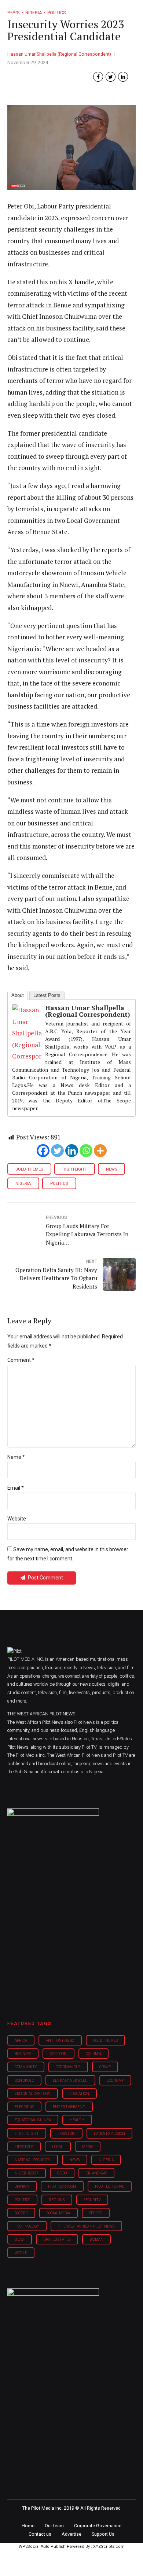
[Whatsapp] (86, 1151)
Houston (66, 2134)
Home (28, 2526)
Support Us (103, 2534)
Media (88, 2147)
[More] (100, 1151)
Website (17, 1519)
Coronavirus (68, 2067)
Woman (96, 2239)
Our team (54, 2526)
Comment (21, 1360)
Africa (21, 2041)
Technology (27, 2226)
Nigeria (23, 1184)
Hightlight (74, 1169)
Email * (16, 1488)
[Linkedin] (72, 1151)
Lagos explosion (109, 2134)
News (111, 1169)
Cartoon (58, 2054)
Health (77, 2120)
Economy (115, 2080)
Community (26, 2067)
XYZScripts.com (109, 2547)
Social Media (58, 2213)
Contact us (40, 2534)
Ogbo (62, 2173)
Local (58, 2147)
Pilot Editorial (110, 2186)
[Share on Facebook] (98, 77)
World (21, 2253)
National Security (33, 2160)
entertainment (69, 2107)
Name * (16, 1457)
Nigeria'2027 (27, 2173)
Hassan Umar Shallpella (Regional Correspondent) (59, 54)
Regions (57, 2200)
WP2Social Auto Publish (42, 2547)
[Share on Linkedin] (123, 77)
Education (79, 2094)
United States (57, 2239)
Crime (105, 2067)
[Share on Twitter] (111, 77)
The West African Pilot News (86, 2226)
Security (92, 2200)
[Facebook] (43, 1151)
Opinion (22, 2186)
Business (23, 2054)
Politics (59, 1184)
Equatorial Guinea (33, 2120)
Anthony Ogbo (60, 2041)
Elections (24, 2107)
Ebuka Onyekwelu (70, 2080)
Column (93, 2054)
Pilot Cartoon (62, 2186)
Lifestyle (24, 2147)
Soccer (21, 2213)
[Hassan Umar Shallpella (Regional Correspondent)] (27, 1056)
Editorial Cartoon (33, 2094)
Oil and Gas (96, 2173)
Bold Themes (29, 1169)
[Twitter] (57, 1151)
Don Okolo (24, 2080)
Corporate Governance (98, 2526)
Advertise (71, 2534)
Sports (96, 2213)
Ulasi (20, 2239)
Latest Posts (47, 995)
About (18, 995)
